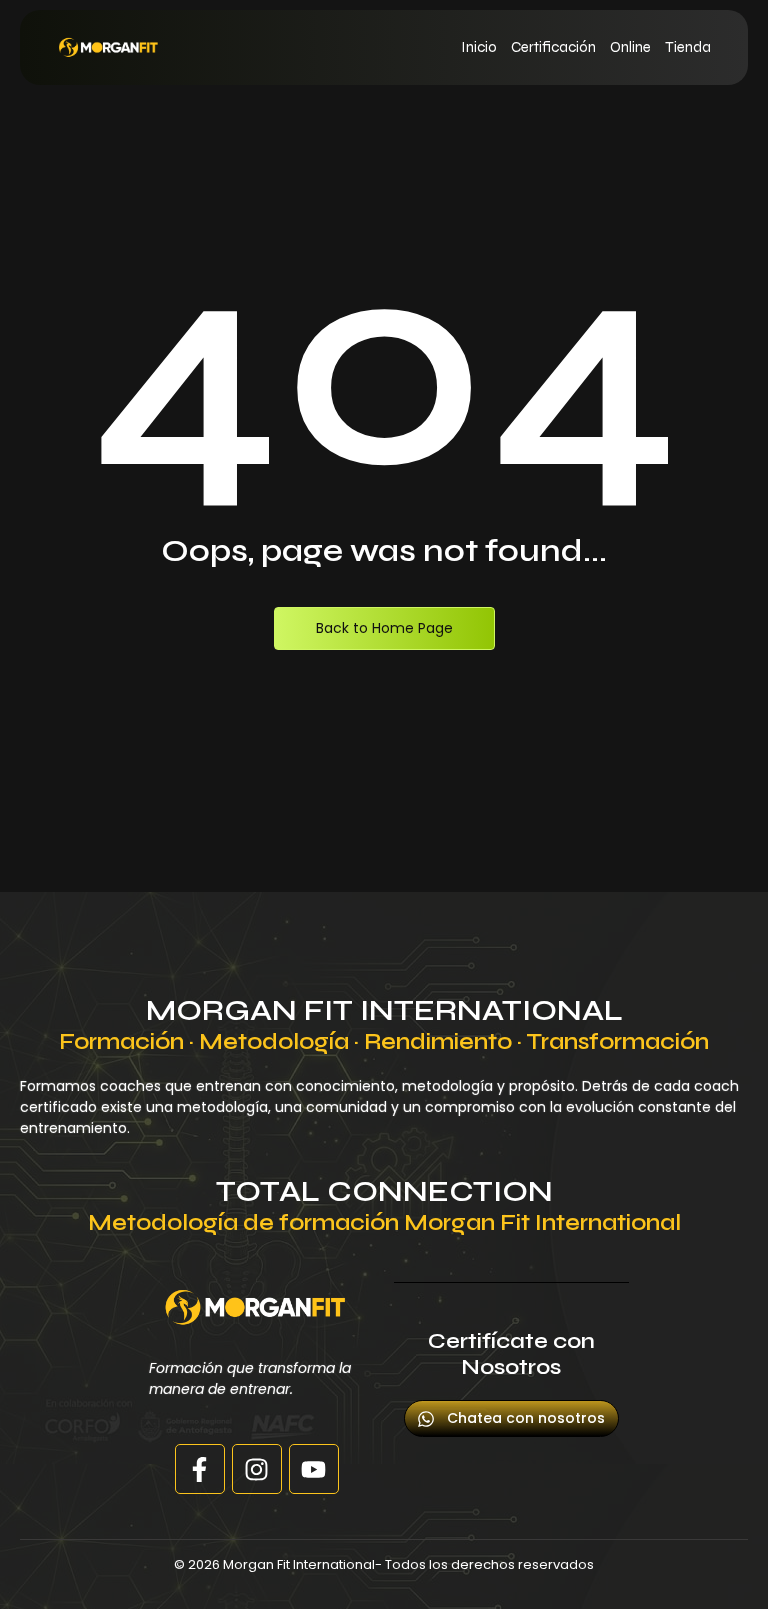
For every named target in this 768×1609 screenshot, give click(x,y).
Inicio (479, 47)
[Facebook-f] (200, 1469)
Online (630, 47)
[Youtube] (314, 1469)
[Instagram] (257, 1469)
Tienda (688, 47)
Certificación (553, 47)
